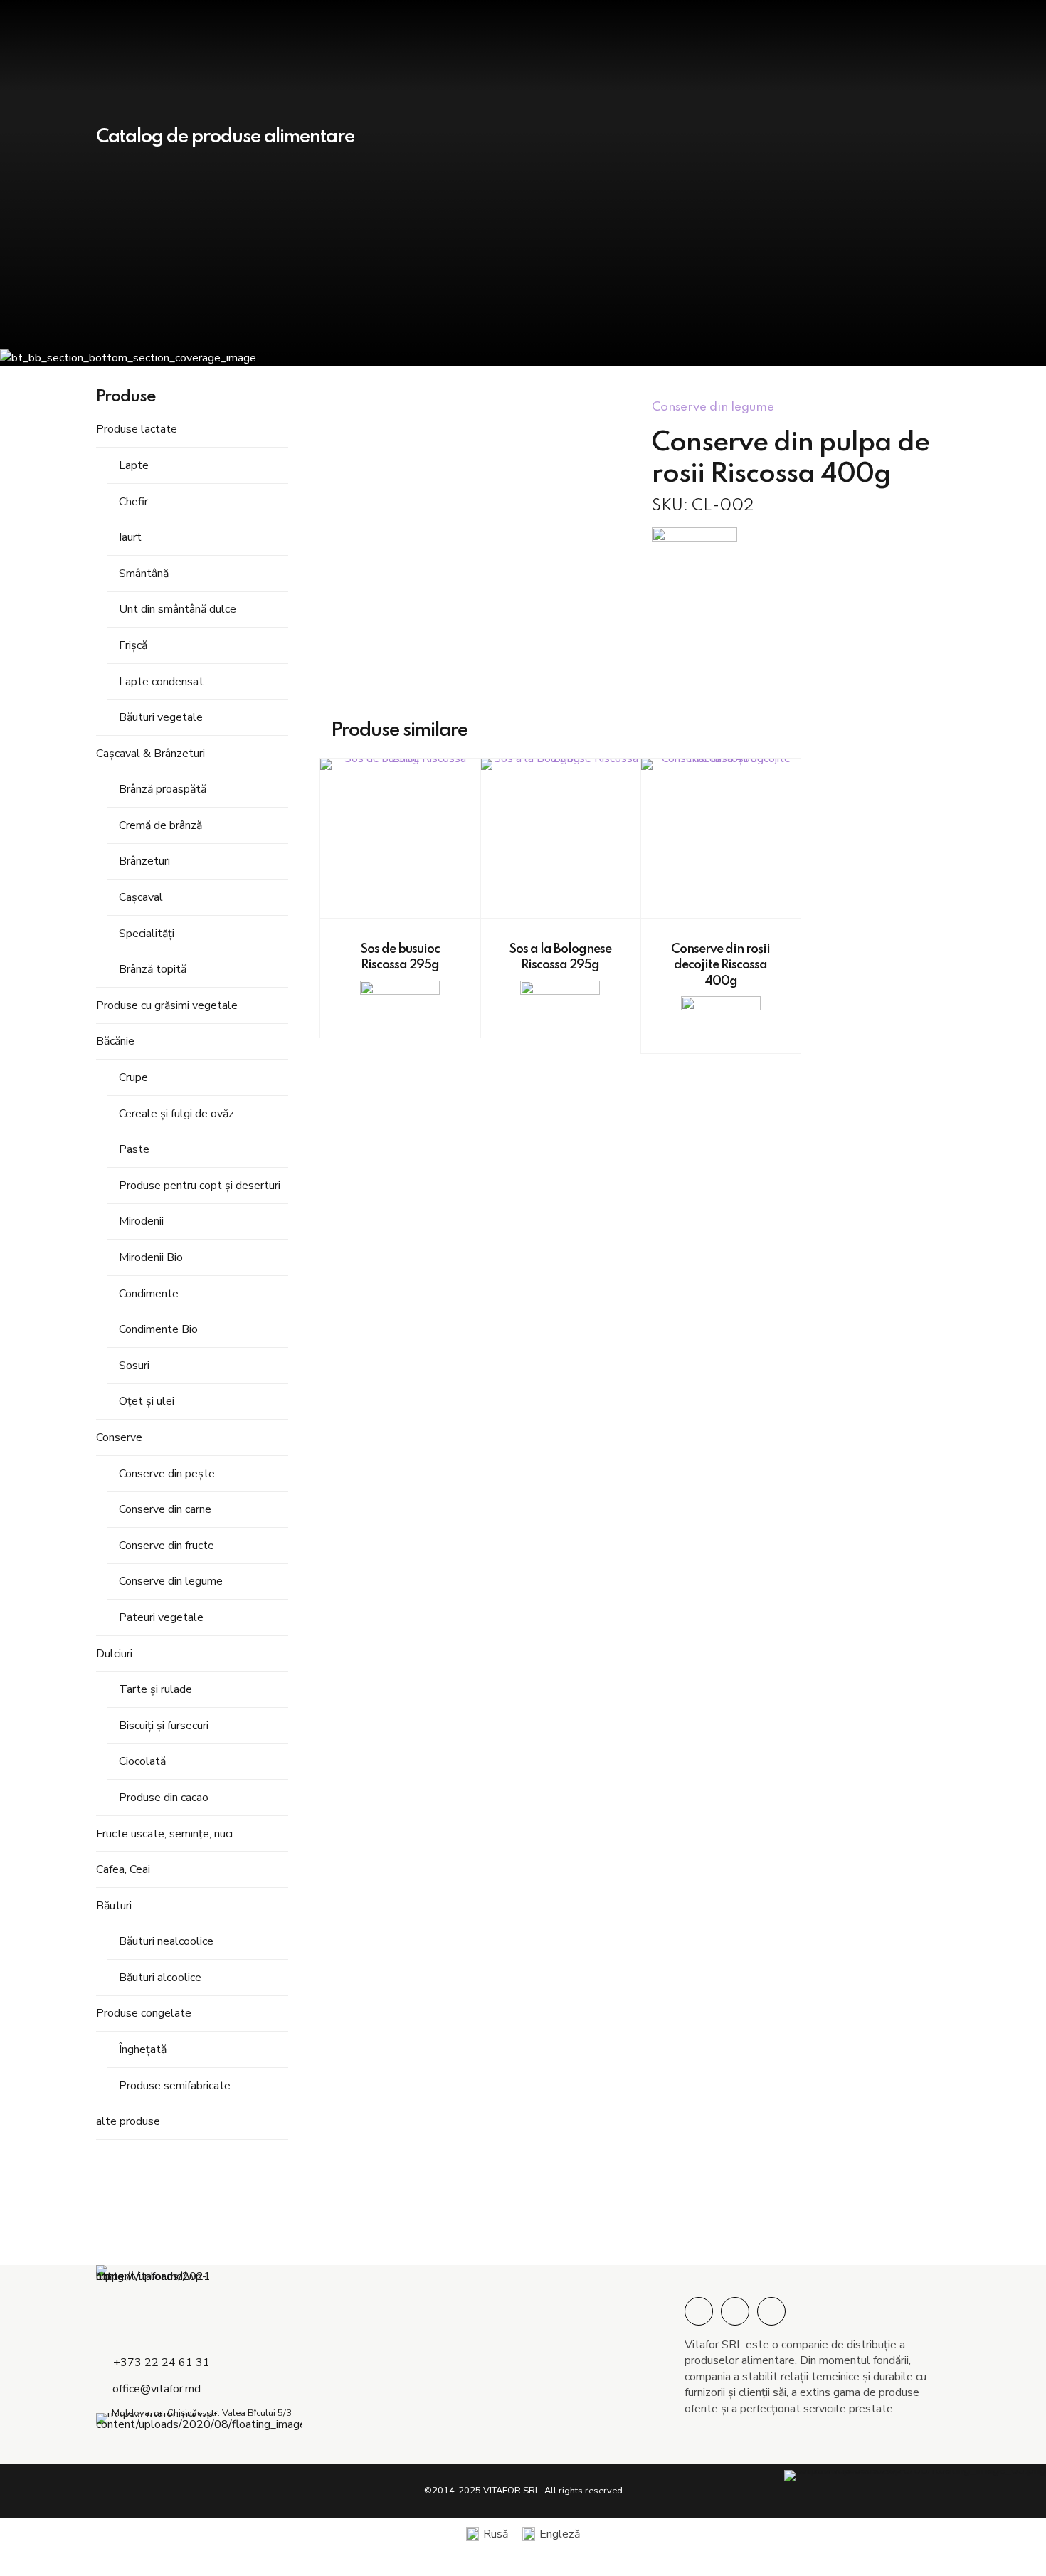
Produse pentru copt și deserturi (200, 1186)
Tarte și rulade (155, 1689)
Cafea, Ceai (123, 1869)
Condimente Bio (158, 1329)
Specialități (147, 934)
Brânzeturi (144, 861)
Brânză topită (153, 969)
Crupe (133, 1077)
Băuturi (114, 1906)
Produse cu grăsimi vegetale (167, 1005)
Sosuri (134, 1366)
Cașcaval (141, 897)
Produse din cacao (164, 1798)
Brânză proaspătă (163, 789)
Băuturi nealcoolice (166, 1941)
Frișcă (133, 645)
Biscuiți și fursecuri (164, 1726)
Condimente (149, 1294)
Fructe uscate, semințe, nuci (164, 1834)
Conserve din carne (165, 1509)
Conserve (119, 1437)
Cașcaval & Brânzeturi (150, 754)
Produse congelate (144, 2013)
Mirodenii (141, 1221)
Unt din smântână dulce (178, 609)
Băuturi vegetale (161, 717)
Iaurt (130, 537)
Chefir (133, 502)
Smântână (144, 574)
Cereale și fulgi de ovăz (176, 1114)
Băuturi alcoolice (160, 1978)
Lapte (134, 465)
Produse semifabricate (175, 2086)
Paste (134, 1149)
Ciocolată (142, 1761)
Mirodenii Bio (151, 1257)
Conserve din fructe (167, 1546)
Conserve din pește (167, 1474)
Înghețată (143, 2049)
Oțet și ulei (147, 1401)
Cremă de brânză (160, 825)
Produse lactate (137, 429)
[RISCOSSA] (694, 546)
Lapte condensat (161, 682)
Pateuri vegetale (161, 1617)
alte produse (128, 2121)
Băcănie (115, 1041)
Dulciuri (114, 1654)
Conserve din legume (171, 1581)
